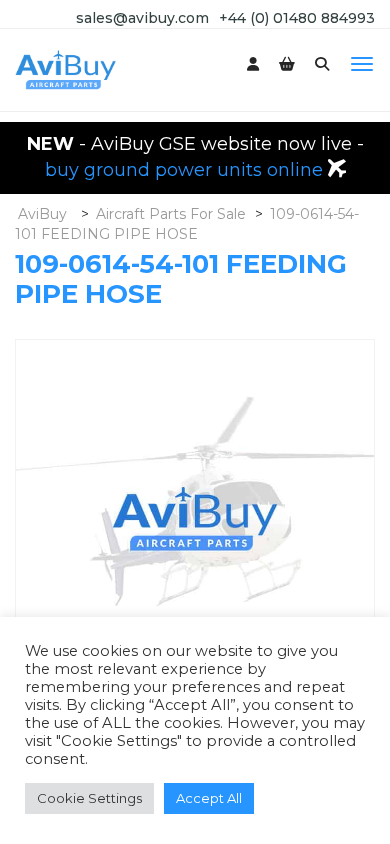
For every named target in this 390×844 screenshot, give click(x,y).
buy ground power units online (186, 170)
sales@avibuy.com (142, 18)
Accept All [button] (209, 798)
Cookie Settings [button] (89, 798)
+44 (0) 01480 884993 (297, 18)
